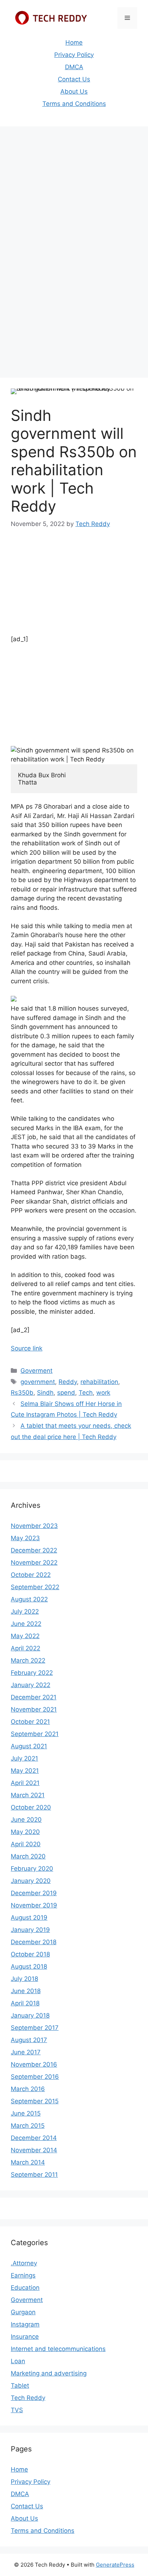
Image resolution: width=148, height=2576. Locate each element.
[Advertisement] (74, 208)
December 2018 (34, 1942)
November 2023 (34, 1526)
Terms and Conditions (74, 104)
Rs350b (22, 1393)
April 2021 (25, 1783)
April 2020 (26, 1844)
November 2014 (34, 2150)
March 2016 (28, 2089)
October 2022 (31, 1575)
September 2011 (34, 2175)
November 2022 (34, 1563)
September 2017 (35, 2028)
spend (66, 1393)
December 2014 (34, 2138)
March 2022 (28, 1660)
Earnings (23, 2275)
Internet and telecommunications (58, 2349)
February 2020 (32, 1869)
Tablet (20, 2386)
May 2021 (25, 1771)
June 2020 (26, 1820)
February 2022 (32, 1673)
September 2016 (35, 2077)
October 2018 (30, 1954)
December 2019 (34, 1893)
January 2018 (30, 2015)
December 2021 (34, 1697)
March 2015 (28, 2126)
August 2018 (29, 1966)
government (38, 1382)
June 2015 (26, 2113)
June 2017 (26, 2052)
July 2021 (24, 1758)
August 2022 (29, 1599)
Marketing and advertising (49, 2373)
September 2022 (35, 1587)
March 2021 (28, 1795)
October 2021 (30, 1722)
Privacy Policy (74, 55)
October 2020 (31, 1807)
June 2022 (26, 1624)
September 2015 (35, 2101)
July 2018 (24, 1979)
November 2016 (34, 2064)
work (103, 1393)
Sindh (45, 1393)
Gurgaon (23, 2312)
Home (74, 42)
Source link (27, 1348)
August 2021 (29, 1746)
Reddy (68, 1382)
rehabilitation (99, 1382)
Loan (18, 2361)
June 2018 (26, 1991)
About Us (74, 91)
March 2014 (28, 2162)
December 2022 (34, 1550)
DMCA (74, 67)
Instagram (25, 2324)
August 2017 (29, 2040)
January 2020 (31, 1881)
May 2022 (25, 1636)
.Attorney (24, 2263)
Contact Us (74, 79)
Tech (86, 1393)
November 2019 (34, 1905)
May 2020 (25, 1832)
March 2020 (28, 1856)
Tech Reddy (28, 2398)
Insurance (25, 2337)
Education (25, 2288)
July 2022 (25, 1611)
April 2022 (26, 1648)
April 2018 (25, 2003)
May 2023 (25, 1538)
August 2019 (29, 1918)
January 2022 (31, 1685)
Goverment (36, 1371)
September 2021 (35, 1734)
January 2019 (30, 1930)
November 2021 (34, 1709)
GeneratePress (115, 2565)
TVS (17, 2410)
